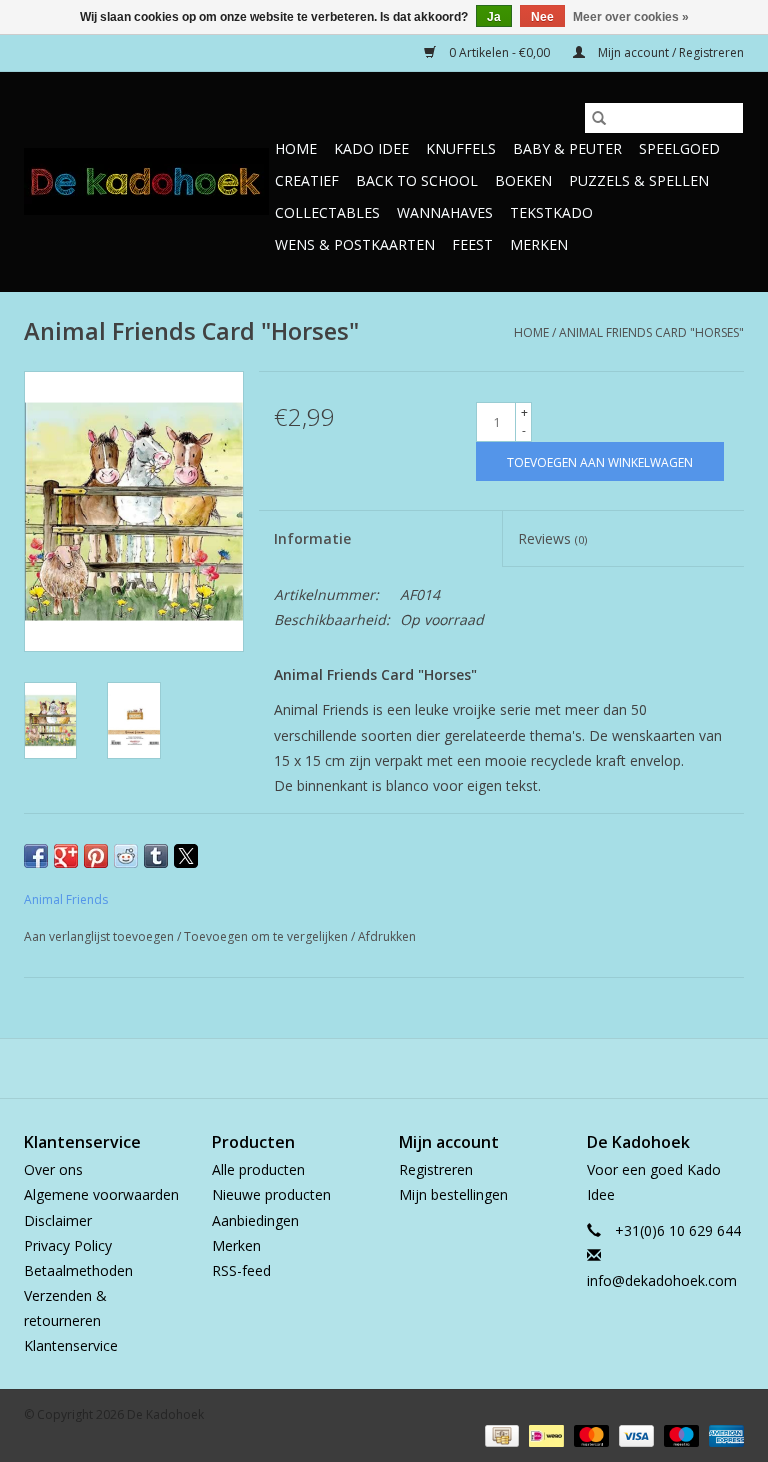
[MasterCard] (589, 1434)
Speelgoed (679, 148)
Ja (494, 17)
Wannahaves (445, 212)
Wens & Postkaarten (355, 244)
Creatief (307, 180)
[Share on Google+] (66, 856)
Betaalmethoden (78, 1270)
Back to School (417, 180)
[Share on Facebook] (36, 856)
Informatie (312, 538)
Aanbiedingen (255, 1220)
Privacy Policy (68, 1245)
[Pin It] (96, 856)
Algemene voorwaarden (101, 1194)
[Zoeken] (599, 118)
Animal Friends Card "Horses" (651, 332)
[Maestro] (679, 1434)
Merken (539, 244)
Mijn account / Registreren (669, 52)
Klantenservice (71, 1345)
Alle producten (258, 1169)
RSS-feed (241, 1270)
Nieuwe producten (271, 1194)
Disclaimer (58, 1220)
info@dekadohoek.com (662, 1280)
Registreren (436, 1169)
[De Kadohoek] (146, 181)
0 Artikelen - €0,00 (499, 52)
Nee (542, 17)
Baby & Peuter (567, 148)
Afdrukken (387, 936)
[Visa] (634, 1434)
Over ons (53, 1169)
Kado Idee (371, 148)
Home (296, 148)
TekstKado (551, 212)
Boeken (523, 180)
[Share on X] (186, 856)
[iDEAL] (544, 1434)
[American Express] (723, 1434)
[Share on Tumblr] (156, 856)
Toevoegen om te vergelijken (267, 936)
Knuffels (461, 148)
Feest (472, 244)
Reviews (552, 538)
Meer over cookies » (631, 17)
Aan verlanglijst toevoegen (100, 936)
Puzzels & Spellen (639, 180)
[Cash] (500, 1434)
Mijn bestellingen (453, 1194)
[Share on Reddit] (126, 856)
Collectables (327, 212)
